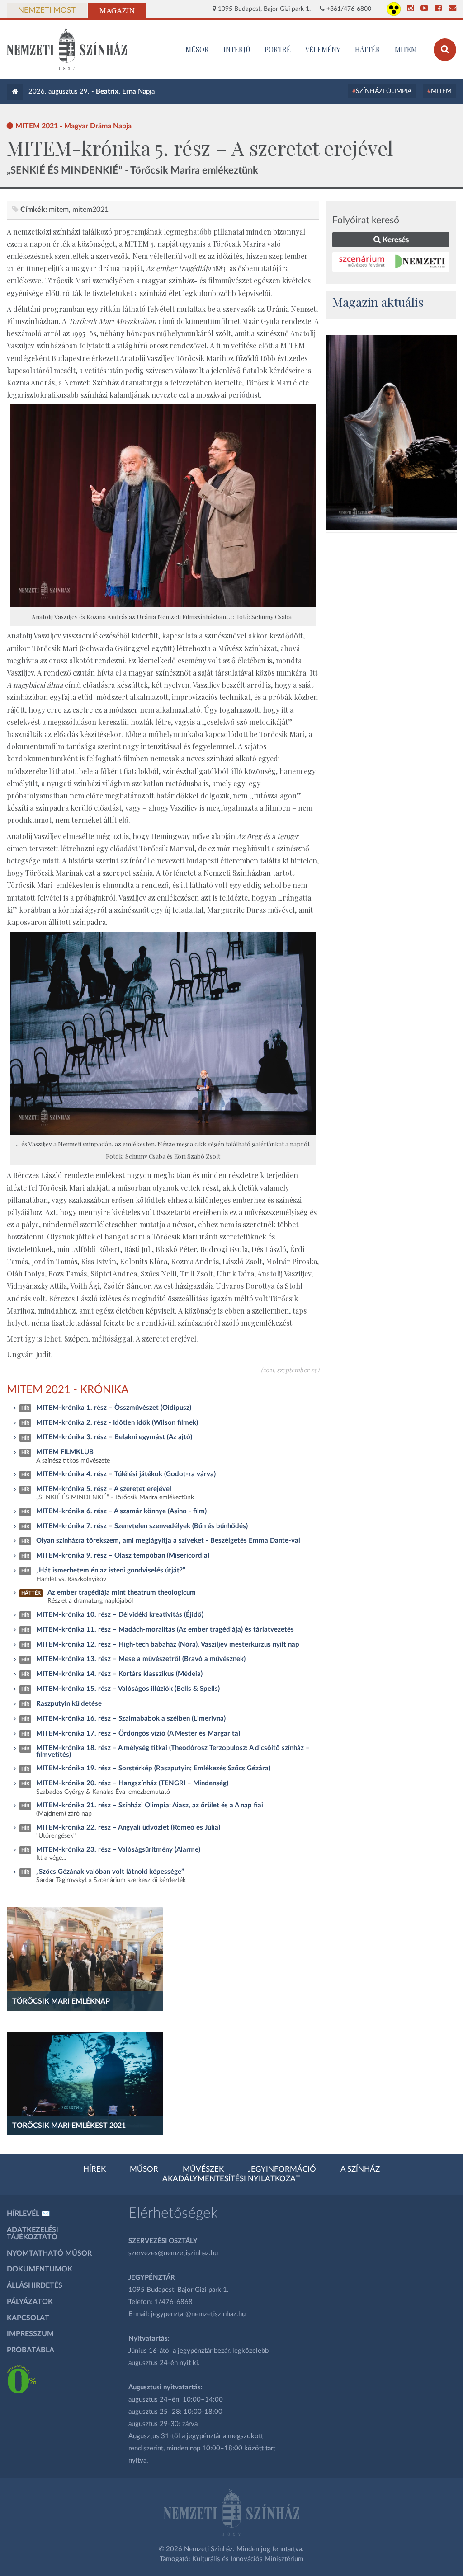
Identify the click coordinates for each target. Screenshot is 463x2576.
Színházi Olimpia (384, 91)
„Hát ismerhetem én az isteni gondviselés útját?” (111, 1570)
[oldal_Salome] (392, 433)
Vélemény (323, 49)
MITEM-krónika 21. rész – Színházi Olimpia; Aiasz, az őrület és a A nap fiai (150, 1805)
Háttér (368, 49)
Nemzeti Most (47, 10)
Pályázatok (30, 2302)
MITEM (406, 49)
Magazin (117, 10)
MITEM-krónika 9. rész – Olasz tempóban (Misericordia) (123, 1555)
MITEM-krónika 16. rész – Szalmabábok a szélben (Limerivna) (131, 1719)
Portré (278, 49)
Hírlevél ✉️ (28, 2214)
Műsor (144, 2169)
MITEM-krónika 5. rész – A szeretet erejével (104, 1489)
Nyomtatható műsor (49, 2253)
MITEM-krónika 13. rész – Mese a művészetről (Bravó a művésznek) (141, 1659)
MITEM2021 (90, 210)
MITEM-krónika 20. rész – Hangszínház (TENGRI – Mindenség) (132, 1783)
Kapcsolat (28, 2318)
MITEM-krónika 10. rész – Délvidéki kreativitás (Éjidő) (120, 1615)
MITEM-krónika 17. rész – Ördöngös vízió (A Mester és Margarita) (138, 1734)
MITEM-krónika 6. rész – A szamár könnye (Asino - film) (121, 1511)
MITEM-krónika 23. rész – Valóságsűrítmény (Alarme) (118, 1850)
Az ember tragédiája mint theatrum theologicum (122, 1593)
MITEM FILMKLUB (65, 1452)
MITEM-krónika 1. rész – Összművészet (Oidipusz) (114, 1408)
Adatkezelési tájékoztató (33, 2233)
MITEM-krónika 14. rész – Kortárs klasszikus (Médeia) (119, 1674)
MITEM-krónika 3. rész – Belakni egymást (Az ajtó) (114, 1437)
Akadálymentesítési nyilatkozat (231, 2179)
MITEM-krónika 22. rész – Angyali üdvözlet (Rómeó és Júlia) (128, 1828)
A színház (360, 2169)
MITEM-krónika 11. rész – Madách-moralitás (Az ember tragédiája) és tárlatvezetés (165, 1630)
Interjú (237, 49)
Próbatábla (31, 2350)
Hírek (94, 2169)
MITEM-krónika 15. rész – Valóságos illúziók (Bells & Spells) (128, 1689)
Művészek (203, 2169)
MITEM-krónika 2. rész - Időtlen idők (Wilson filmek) (117, 1423)
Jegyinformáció (282, 2169)
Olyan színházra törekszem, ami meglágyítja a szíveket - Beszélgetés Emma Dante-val (168, 1541)
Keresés (395, 240)
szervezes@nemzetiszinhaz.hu (173, 2253)
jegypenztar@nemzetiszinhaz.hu (198, 2314)
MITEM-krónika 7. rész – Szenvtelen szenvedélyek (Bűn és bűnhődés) (142, 1526)
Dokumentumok (40, 2269)
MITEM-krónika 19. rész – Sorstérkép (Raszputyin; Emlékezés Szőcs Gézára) (153, 1768)
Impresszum (30, 2334)
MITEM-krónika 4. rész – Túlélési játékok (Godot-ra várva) (126, 1474)
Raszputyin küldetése (69, 1704)
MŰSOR (197, 49)
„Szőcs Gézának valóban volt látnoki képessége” (110, 1872)
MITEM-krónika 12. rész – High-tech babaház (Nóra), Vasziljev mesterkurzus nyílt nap (168, 1645)
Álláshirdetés (35, 2285)
